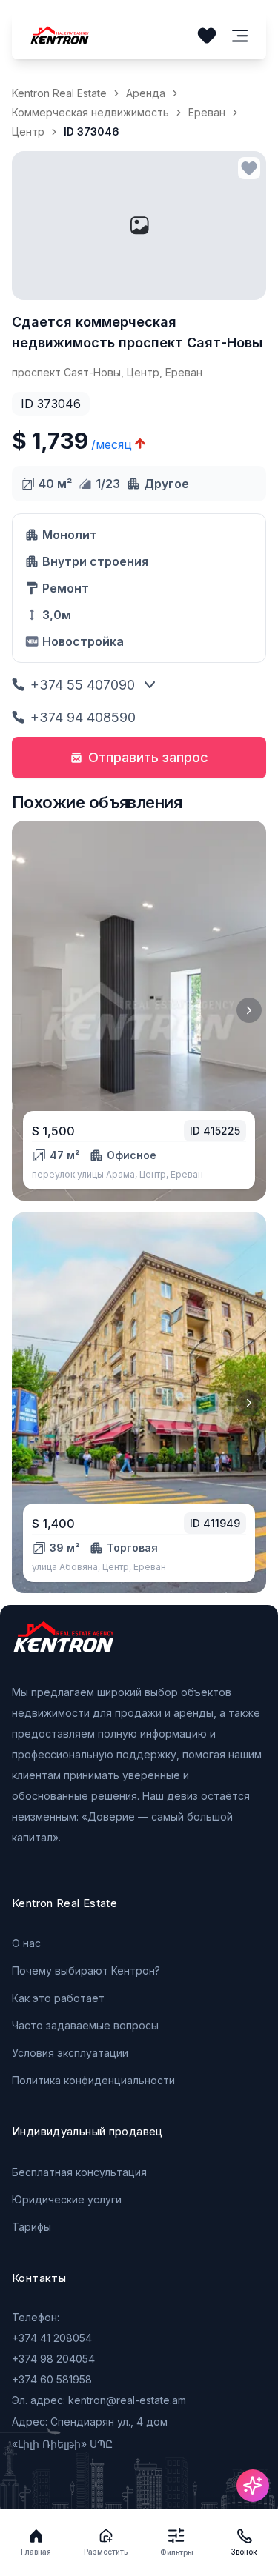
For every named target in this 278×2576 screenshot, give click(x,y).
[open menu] (240, 36)
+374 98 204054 (53, 2359)
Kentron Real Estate (59, 93)
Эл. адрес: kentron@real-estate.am (99, 2400)
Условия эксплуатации (70, 2053)
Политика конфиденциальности (93, 2080)
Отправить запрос (148, 757)
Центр (28, 131)
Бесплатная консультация (79, 2172)
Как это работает (58, 1998)
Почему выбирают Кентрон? (86, 1971)
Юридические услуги (67, 2199)
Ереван (207, 112)
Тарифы (32, 2227)
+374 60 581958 (52, 2379)
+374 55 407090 (83, 685)
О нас (26, 1943)
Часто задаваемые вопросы (85, 2025)
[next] (249, 1010)
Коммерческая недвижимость (90, 112)
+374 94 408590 (83, 717)
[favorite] (249, 168)
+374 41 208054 (52, 2338)
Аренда (146, 93)
